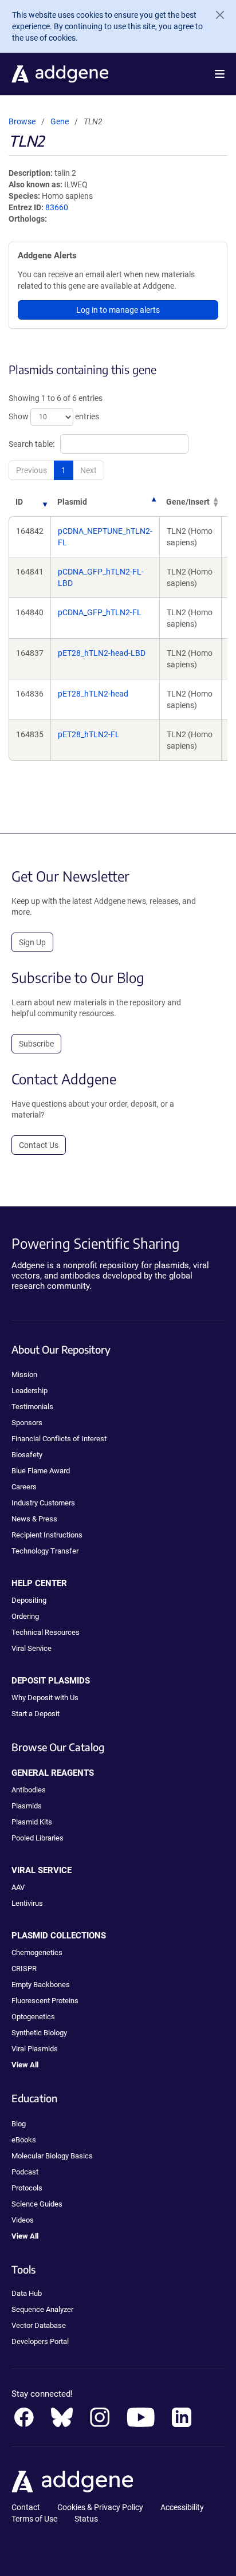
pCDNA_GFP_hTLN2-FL (100, 612)
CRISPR (24, 1969)
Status (86, 2519)
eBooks (24, 2140)
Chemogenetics (37, 1952)
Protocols (27, 2188)
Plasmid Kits (32, 1822)
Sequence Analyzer (42, 2309)
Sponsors (27, 1423)
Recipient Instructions (47, 1535)
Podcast (25, 2172)
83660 (57, 207)
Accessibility (182, 2507)
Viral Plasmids (35, 2049)
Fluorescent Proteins (45, 2001)
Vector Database (39, 2325)
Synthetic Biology (39, 2033)
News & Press (34, 1519)
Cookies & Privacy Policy (100, 2507)
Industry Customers (43, 1503)
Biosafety (27, 1455)
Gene (60, 121)
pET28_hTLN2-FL (89, 734)
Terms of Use (34, 2519)
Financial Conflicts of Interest (59, 1439)
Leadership (29, 1391)
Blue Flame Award (41, 1471)
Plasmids (27, 1806)
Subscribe (36, 1044)
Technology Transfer (45, 1551)
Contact (26, 2507)
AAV (18, 1887)
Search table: (32, 444)
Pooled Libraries (38, 1838)
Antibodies (29, 1790)
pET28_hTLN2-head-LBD (102, 653)
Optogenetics (33, 2017)
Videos (23, 2220)
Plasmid (72, 502)
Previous (32, 470)
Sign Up (32, 942)
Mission (24, 1374)
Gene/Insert (188, 502)
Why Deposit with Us (45, 1698)
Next (88, 470)
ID (19, 502)
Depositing (29, 1600)
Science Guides (37, 2204)
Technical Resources (46, 1632)
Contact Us (39, 1145)
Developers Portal (40, 2341)
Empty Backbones (41, 1985)
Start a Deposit (36, 1714)
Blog (19, 2124)
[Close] (215, 15)
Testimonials (32, 1407)
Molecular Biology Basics (52, 2156)
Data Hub (27, 2293)
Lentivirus (27, 1903)
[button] (220, 74)
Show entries (54, 416)
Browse (22, 121)
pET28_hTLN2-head (93, 694)
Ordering (25, 1616)
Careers (24, 1487)
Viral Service (32, 1648)
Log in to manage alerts (118, 310)
